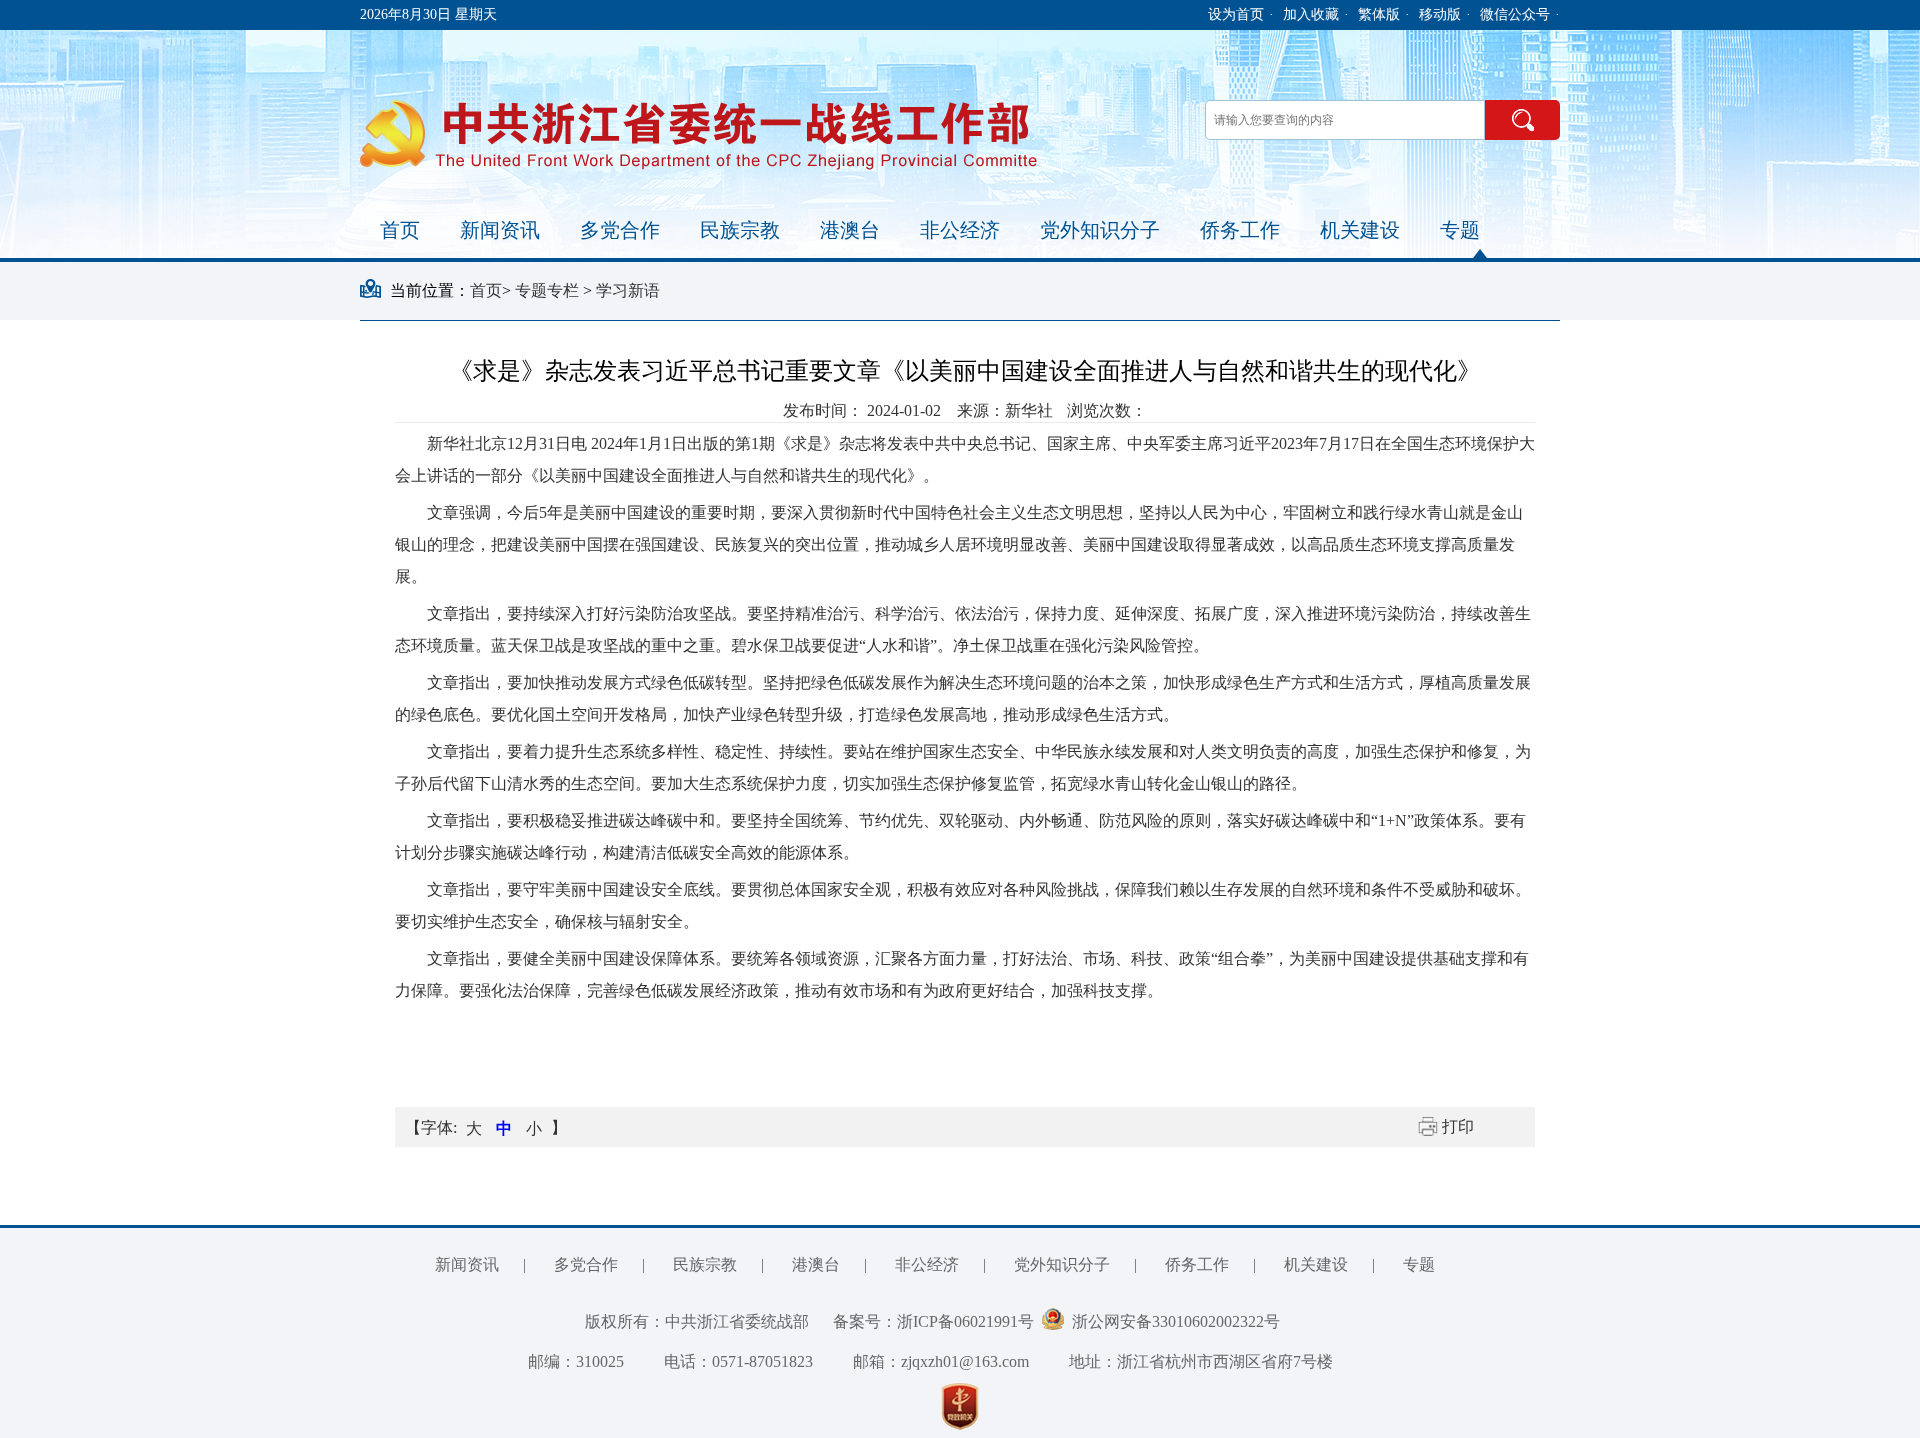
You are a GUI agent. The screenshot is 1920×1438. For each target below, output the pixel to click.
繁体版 (1379, 14)
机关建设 (1360, 230)
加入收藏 (1311, 14)
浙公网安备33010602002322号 (1172, 1321)
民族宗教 (740, 230)
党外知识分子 (1100, 230)
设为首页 (1236, 14)
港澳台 (850, 230)
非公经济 (960, 230)
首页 (400, 230)
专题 (1460, 230)
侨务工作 (1240, 230)
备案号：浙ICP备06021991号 (933, 1321)
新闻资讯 (500, 230)
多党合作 (620, 230)
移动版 (1440, 14)
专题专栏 (549, 290)
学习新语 (628, 290)
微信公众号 (1515, 14)
